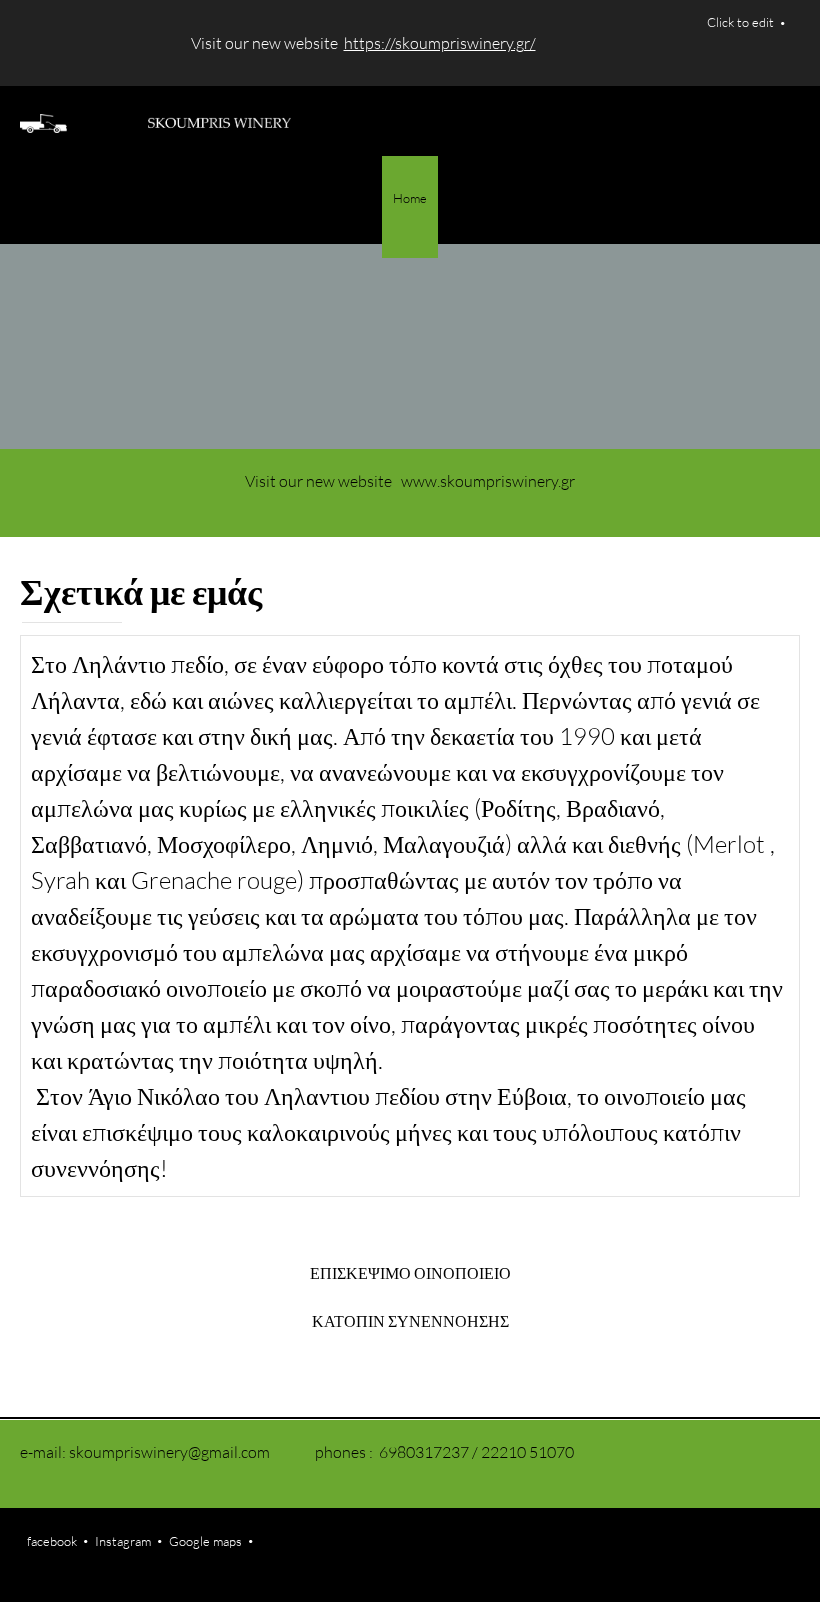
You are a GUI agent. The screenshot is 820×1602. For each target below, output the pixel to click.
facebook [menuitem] (52, 1541)
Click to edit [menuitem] (740, 22)
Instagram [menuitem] (123, 1541)
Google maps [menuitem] (205, 1541)
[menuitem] (410, 207)
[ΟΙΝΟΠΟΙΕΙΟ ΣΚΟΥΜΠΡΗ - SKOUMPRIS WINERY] (155, 121)
